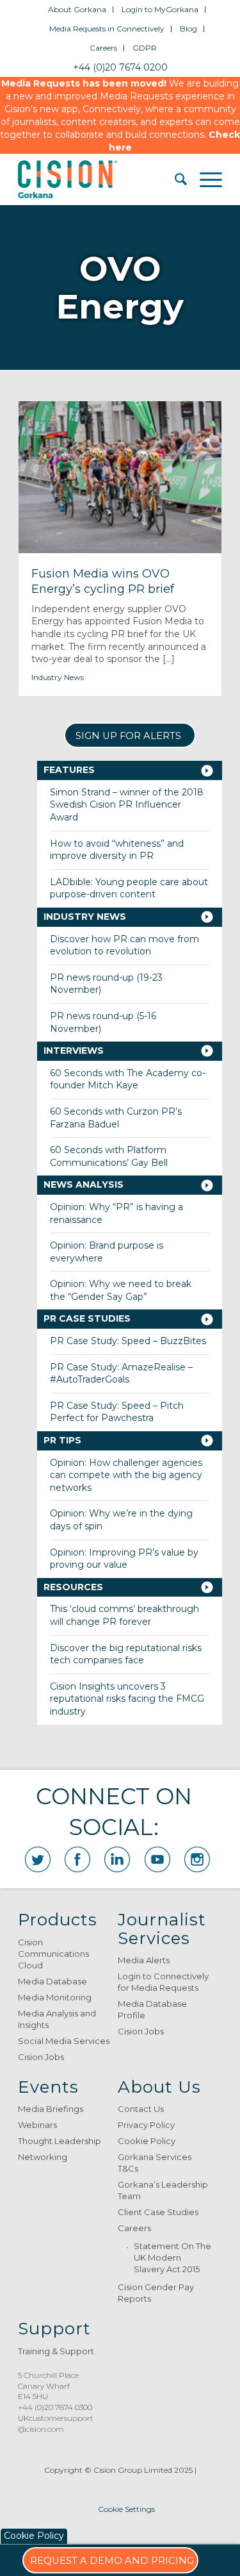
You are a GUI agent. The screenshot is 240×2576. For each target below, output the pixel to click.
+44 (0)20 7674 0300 (55, 2407)
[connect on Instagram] (197, 1859)
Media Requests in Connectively (107, 29)
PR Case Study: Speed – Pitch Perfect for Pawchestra (117, 1412)
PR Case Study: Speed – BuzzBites (128, 1341)
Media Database (52, 1981)
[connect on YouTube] (157, 1859)
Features (69, 770)
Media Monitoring (55, 1997)
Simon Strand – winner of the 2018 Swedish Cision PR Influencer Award (127, 805)
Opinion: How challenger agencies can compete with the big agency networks (126, 1475)
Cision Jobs (41, 2057)
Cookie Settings (126, 2509)
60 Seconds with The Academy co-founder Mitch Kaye (128, 1079)
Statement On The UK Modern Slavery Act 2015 (172, 2257)
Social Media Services (64, 2041)
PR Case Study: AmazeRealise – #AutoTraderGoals (121, 1374)
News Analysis (84, 1184)
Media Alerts (144, 1960)
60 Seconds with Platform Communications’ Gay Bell (109, 1156)
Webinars (37, 2125)
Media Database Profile (152, 2009)
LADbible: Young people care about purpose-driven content (129, 888)
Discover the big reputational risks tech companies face (126, 1654)
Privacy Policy (146, 2125)
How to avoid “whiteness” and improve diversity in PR (117, 850)
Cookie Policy (147, 2141)
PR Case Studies (87, 1318)
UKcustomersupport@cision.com (56, 2423)
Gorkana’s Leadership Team (163, 2190)
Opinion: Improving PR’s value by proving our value (124, 1559)
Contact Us (141, 2109)
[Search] (174, 179)
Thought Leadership (60, 2141)
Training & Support (56, 2351)
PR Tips (62, 1440)
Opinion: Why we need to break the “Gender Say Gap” (121, 1290)
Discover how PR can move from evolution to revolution (124, 945)
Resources (73, 1587)
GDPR (145, 48)
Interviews (74, 1051)
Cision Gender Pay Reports (156, 2293)
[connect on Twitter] (38, 1859)
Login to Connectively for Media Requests (163, 1982)
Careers (103, 48)
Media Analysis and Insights (57, 2019)
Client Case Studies (158, 2212)
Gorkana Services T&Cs (155, 2163)
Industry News (58, 677)
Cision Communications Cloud (53, 1954)
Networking (43, 2157)
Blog (188, 29)
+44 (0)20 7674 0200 (120, 67)
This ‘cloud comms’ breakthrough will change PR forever (124, 1615)
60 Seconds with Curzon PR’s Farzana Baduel (116, 1118)
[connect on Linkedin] (117, 1859)
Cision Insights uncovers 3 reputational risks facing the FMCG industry (127, 1699)
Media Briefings (51, 2109)
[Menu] (204, 179)
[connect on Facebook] (77, 1859)
